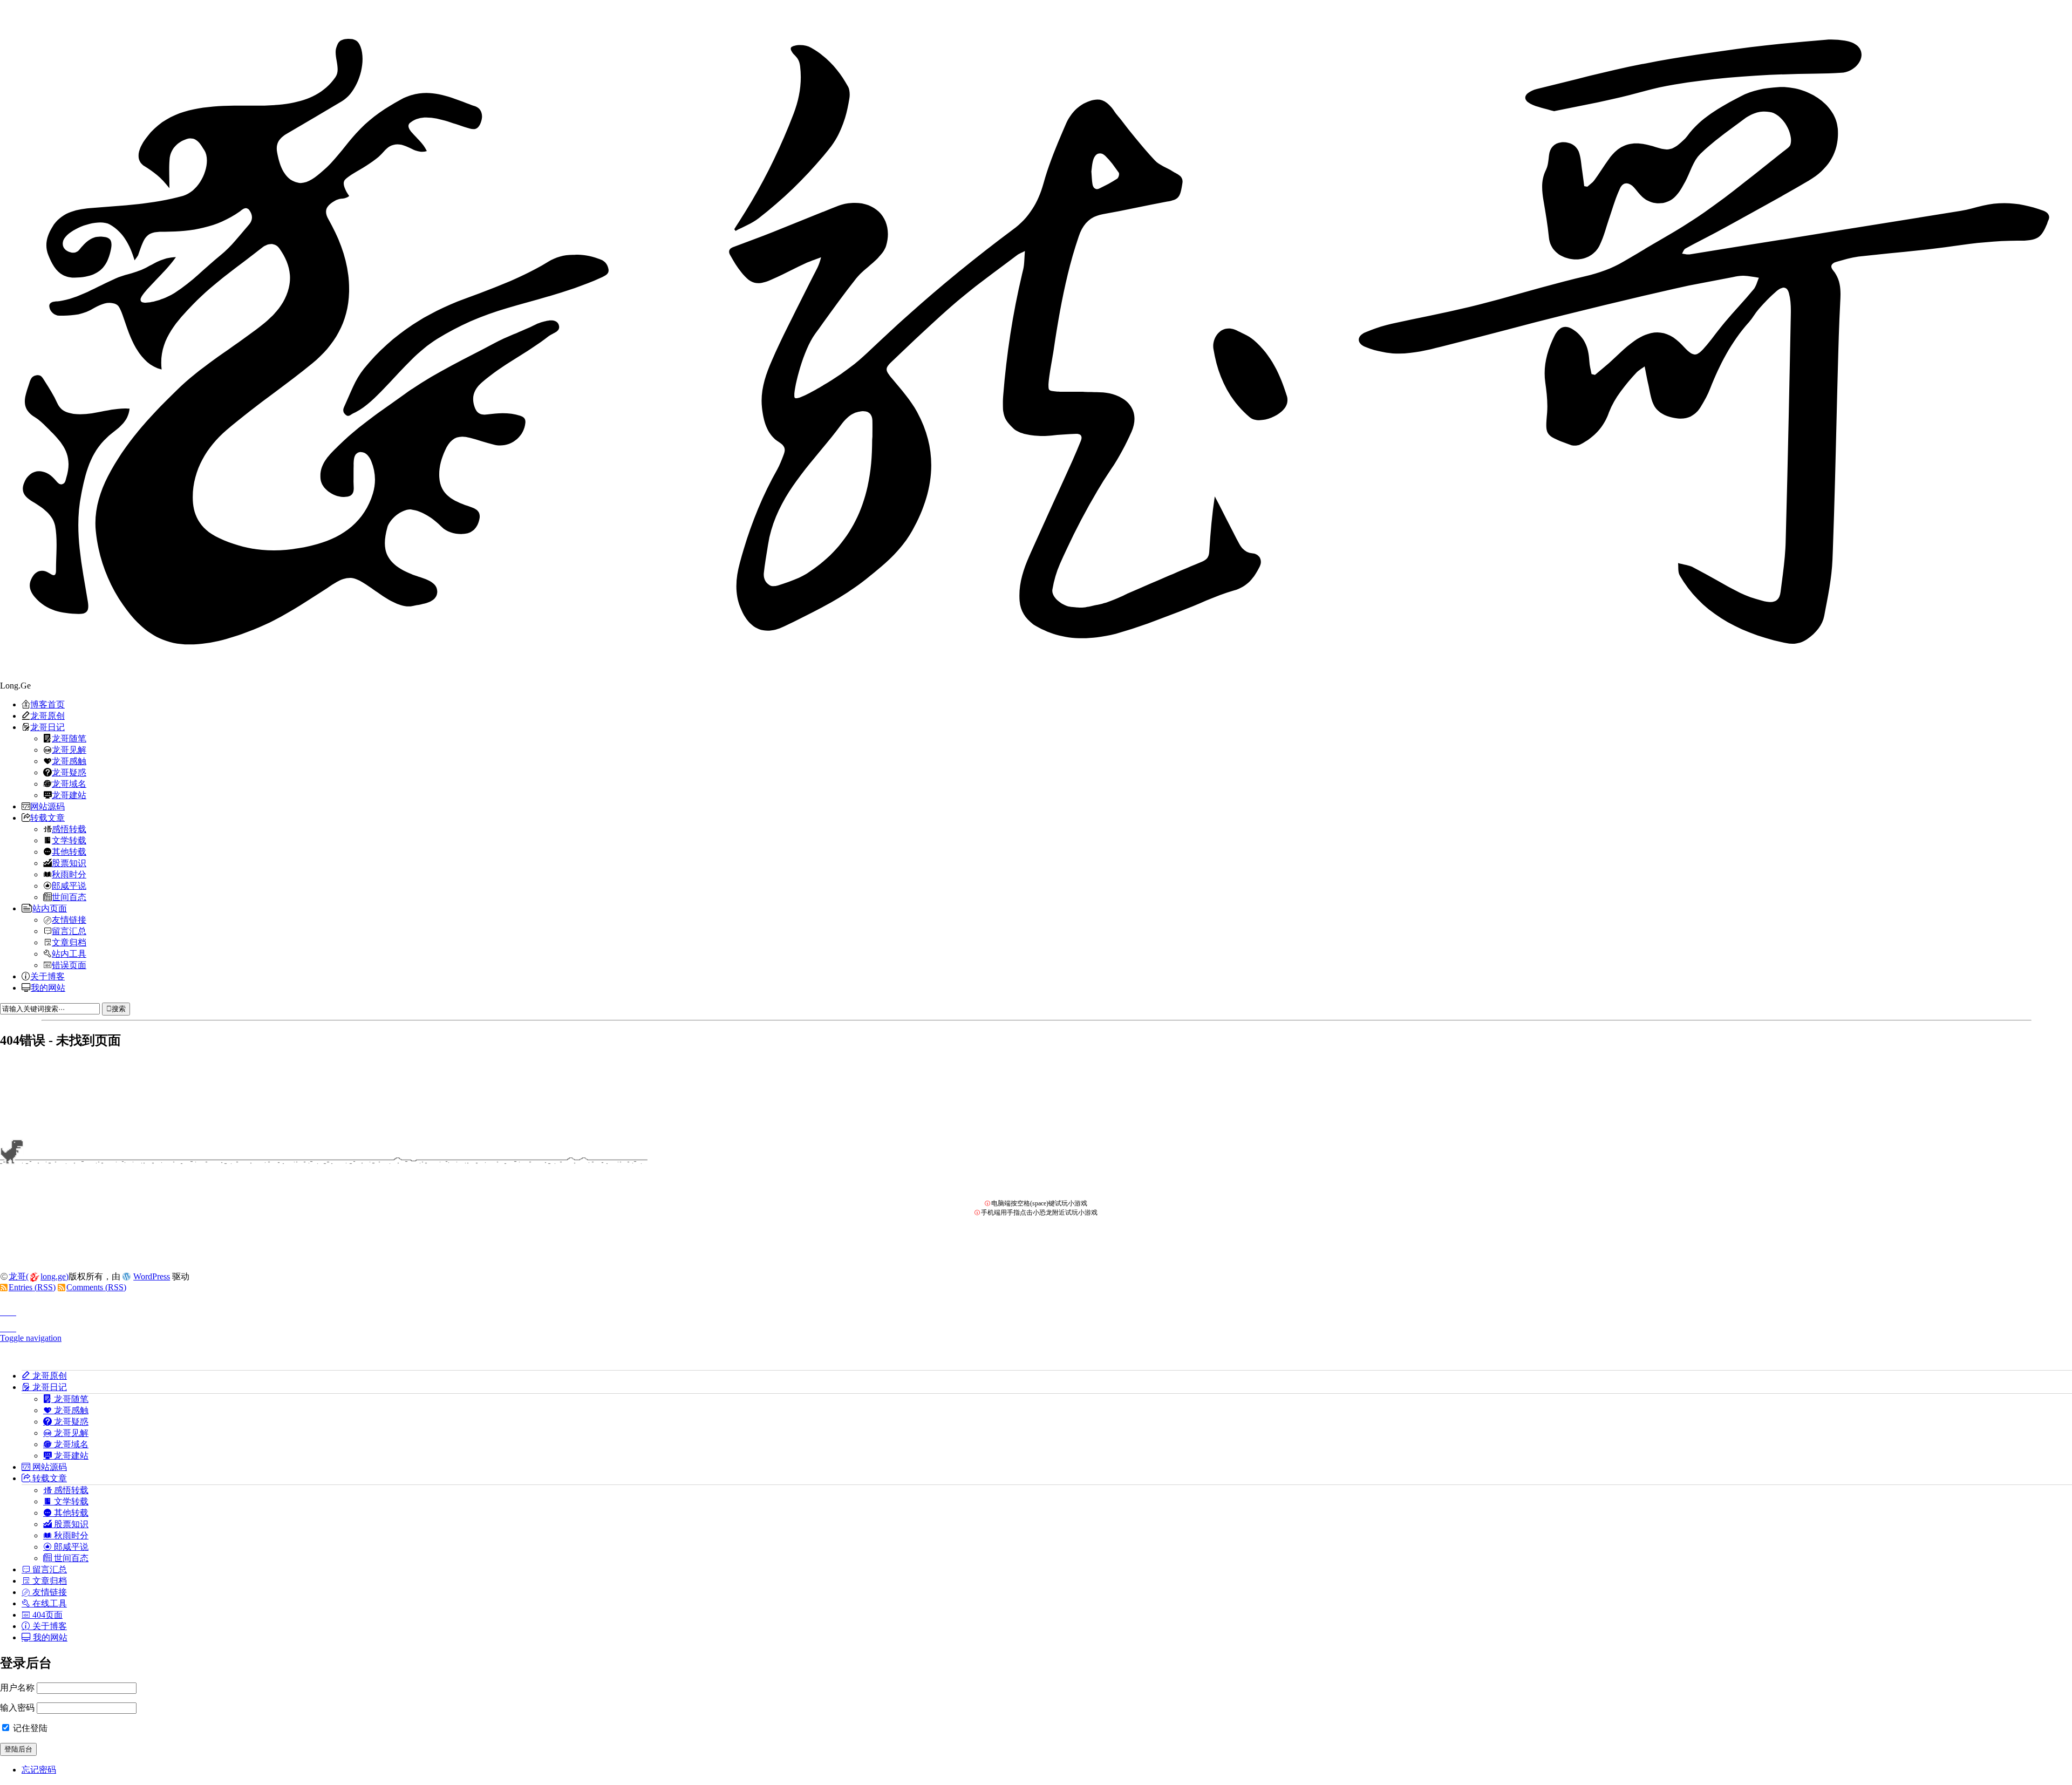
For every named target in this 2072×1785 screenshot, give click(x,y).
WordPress (152, 1276)
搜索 (119, 1009)
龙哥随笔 (69, 738)
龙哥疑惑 (69, 772)
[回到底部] (1036, 1325)
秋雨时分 (69, 874)
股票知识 (69, 863)
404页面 (46, 1614)
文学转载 (69, 840)
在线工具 (49, 1603)
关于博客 (47, 976)
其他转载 (69, 851)
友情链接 (69, 919)
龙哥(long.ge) (39, 1276)
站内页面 (50, 908)
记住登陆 (29, 1728)
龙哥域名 (69, 784)
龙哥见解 (69, 750)
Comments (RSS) (96, 1287)
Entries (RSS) (32, 1287)
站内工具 (69, 953)
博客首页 (47, 704)
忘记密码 (39, 1770)
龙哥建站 (69, 795)
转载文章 (47, 817)
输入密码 (17, 1708)
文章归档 (69, 942)
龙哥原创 (47, 716)
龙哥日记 (47, 727)
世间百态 (69, 897)
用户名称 (17, 1688)
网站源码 (47, 806)
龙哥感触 (69, 761)
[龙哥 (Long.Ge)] (1036, 340)
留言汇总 (69, 931)
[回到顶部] (1036, 1309)
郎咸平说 (69, 885)
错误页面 (69, 965)
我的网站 (48, 987)
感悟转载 (69, 829)
